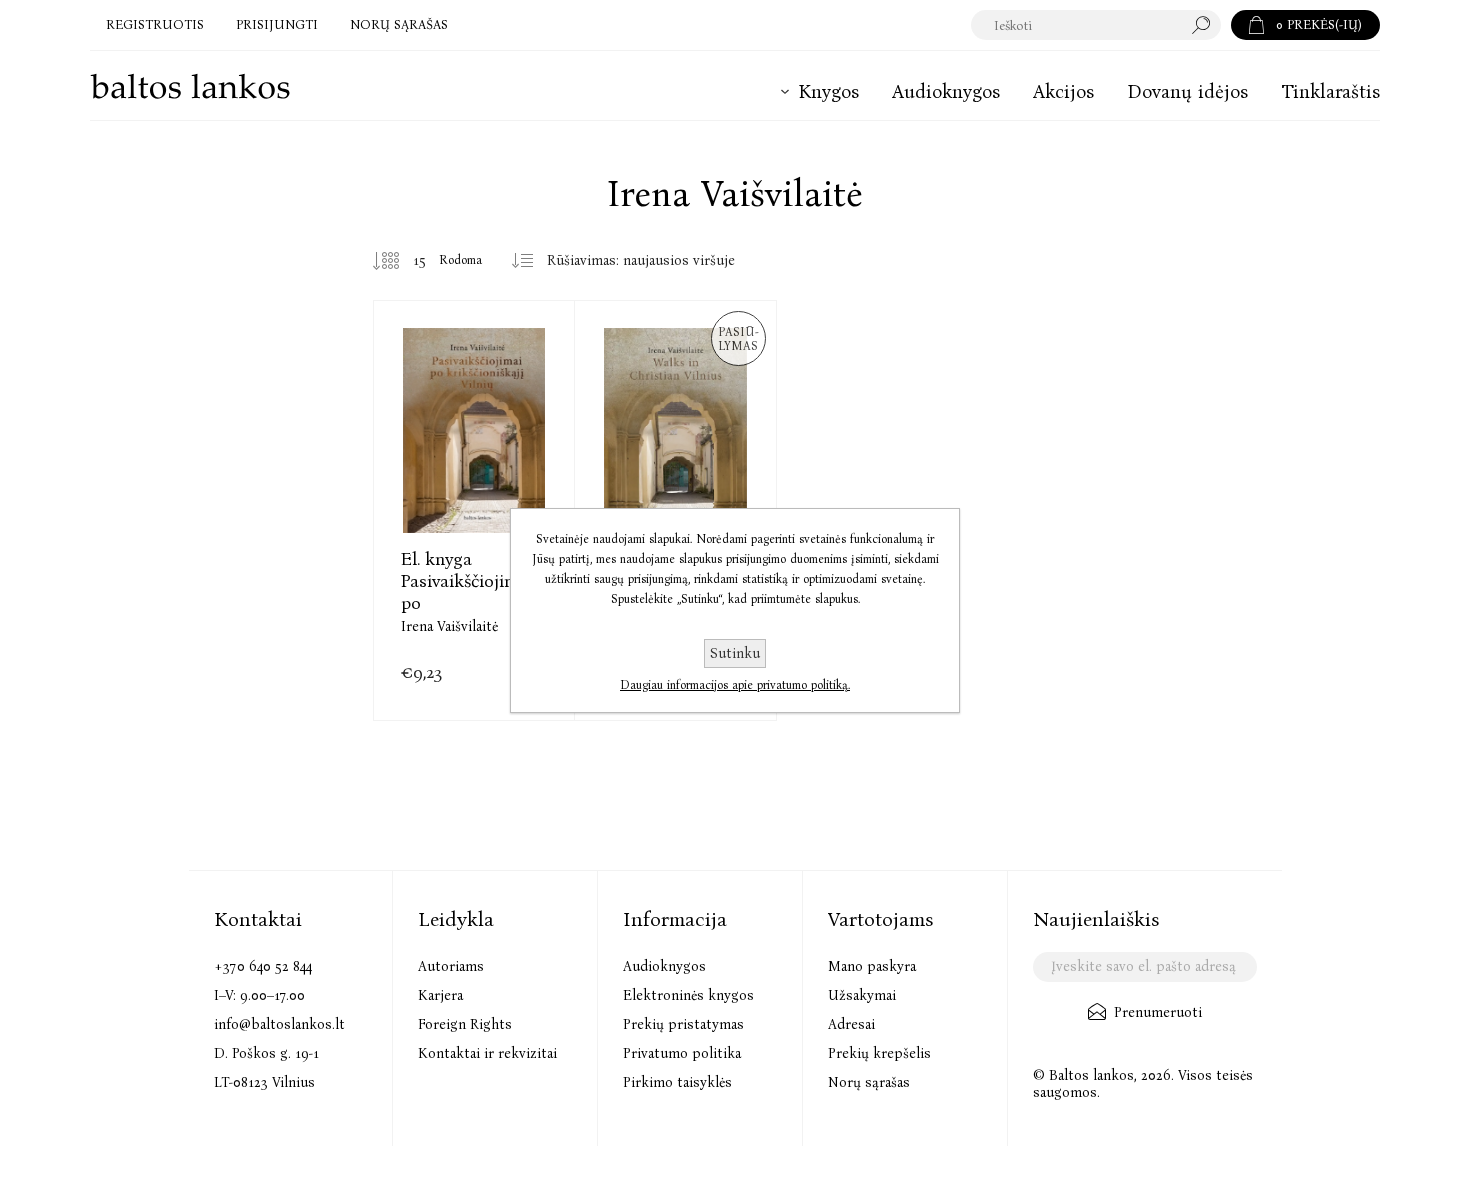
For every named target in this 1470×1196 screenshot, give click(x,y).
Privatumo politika (682, 1053)
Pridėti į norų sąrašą (524, 490)
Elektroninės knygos (688, 995)
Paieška (1206, 25)
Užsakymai (862, 995)
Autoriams (451, 966)
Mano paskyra (872, 966)
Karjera (440, 995)
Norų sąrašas (869, 1082)
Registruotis (155, 24)
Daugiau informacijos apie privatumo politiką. (735, 685)
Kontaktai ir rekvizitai (487, 1053)
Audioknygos (664, 966)
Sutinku (735, 653)
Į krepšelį (474, 490)
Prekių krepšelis (879, 1053)
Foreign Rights (465, 1024)
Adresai (851, 1024)
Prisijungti (277, 24)
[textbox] (1076, 25)
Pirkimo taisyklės (677, 1082)
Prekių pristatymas (683, 1024)
